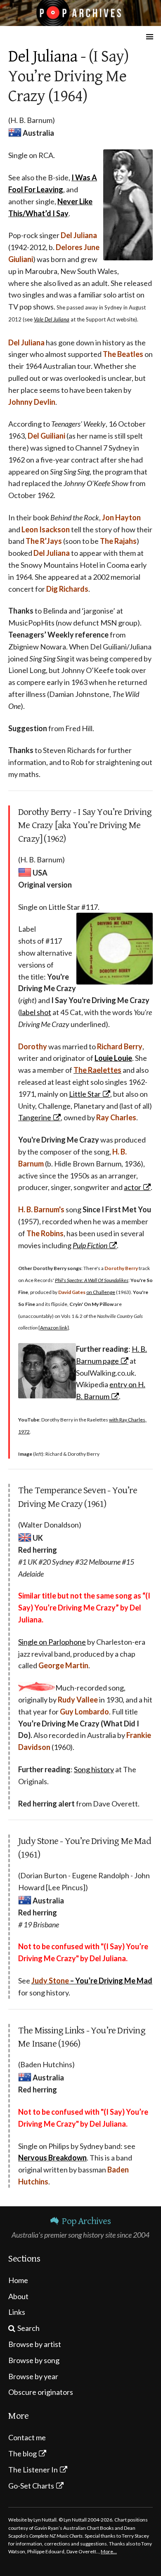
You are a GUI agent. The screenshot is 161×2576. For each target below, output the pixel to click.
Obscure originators (41, 2392)
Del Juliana (43, 57)
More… (109, 2551)
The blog (22, 2453)
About (18, 2296)
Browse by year (33, 2376)
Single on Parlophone (52, 1642)
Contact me (27, 2437)
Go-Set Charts (31, 2486)
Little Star (85, 1094)
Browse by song (34, 2360)
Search (28, 2328)
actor (133, 1187)
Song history (94, 1769)
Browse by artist (35, 2344)
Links (17, 2312)
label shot (36, 1012)
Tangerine (35, 1117)
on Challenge (101, 1292)
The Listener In (33, 2470)
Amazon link (54, 1328)
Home (18, 2280)
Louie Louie (113, 1058)
